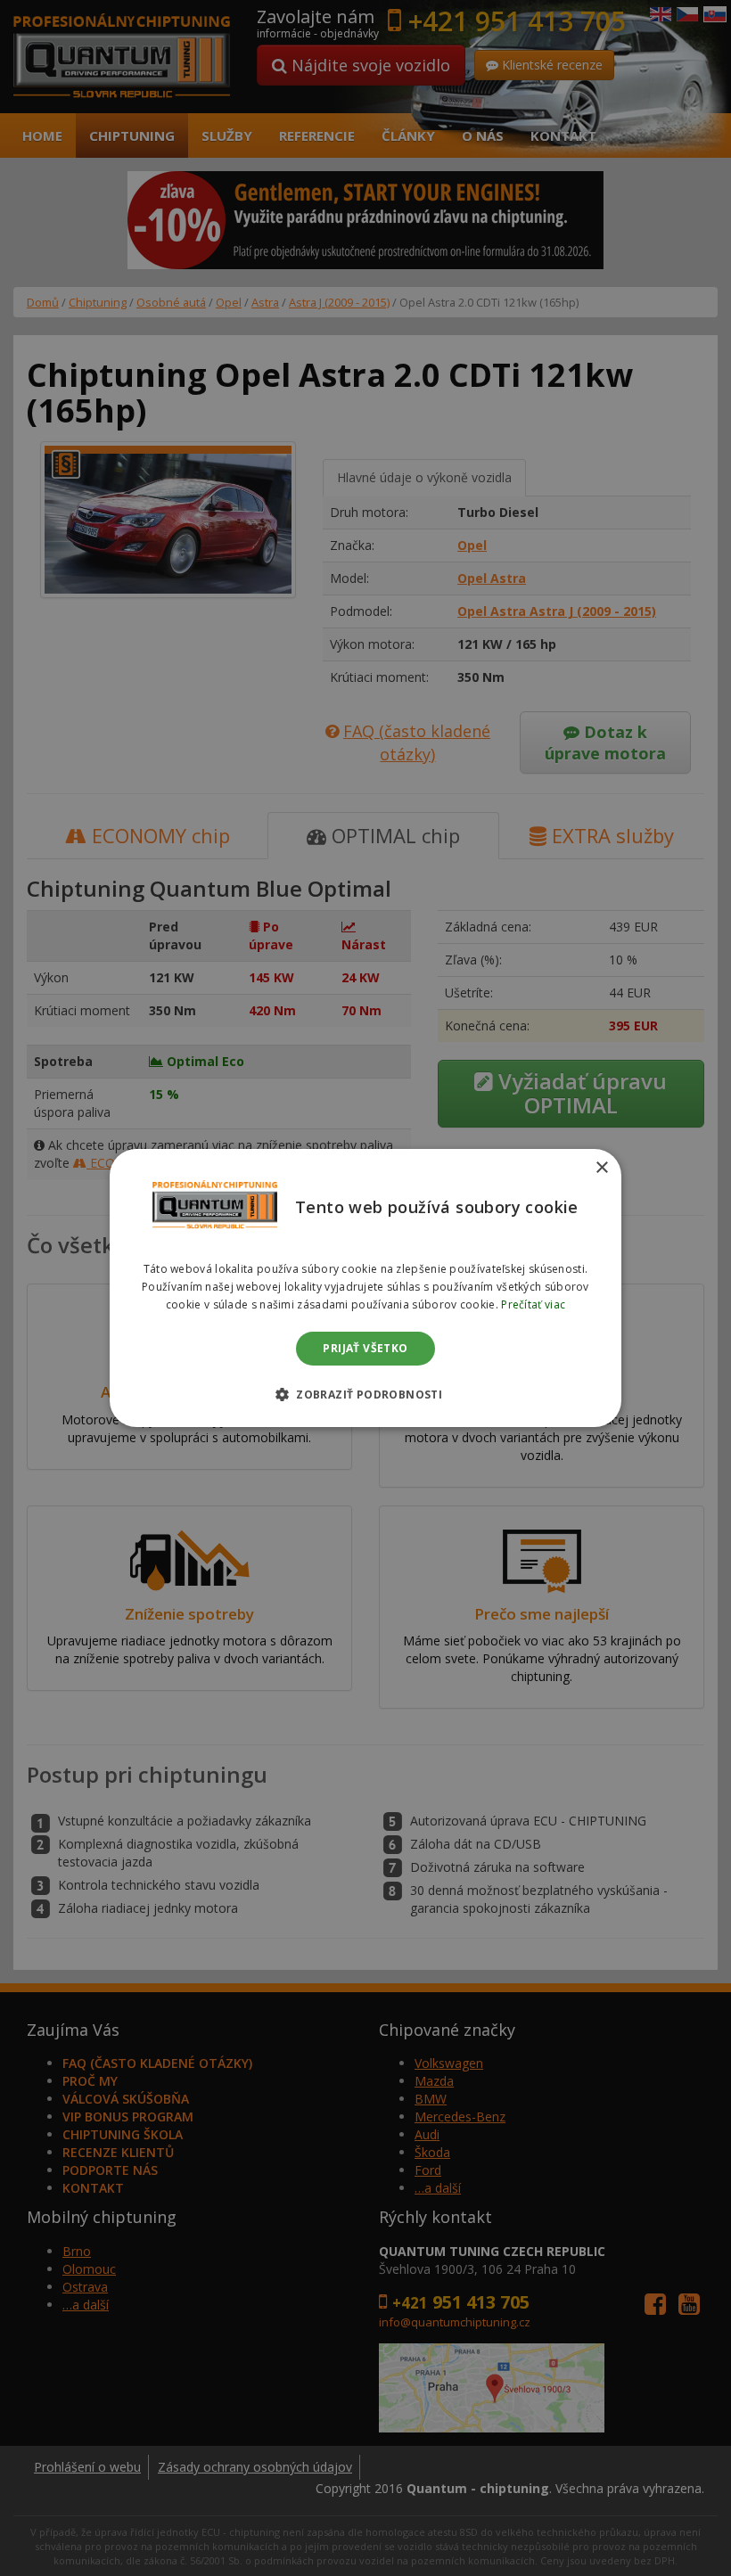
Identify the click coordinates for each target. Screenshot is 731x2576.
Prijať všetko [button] (365, 1348)
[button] (365, 1394)
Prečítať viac (533, 1304)
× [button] (601, 1168)
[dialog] (365, 1288)
